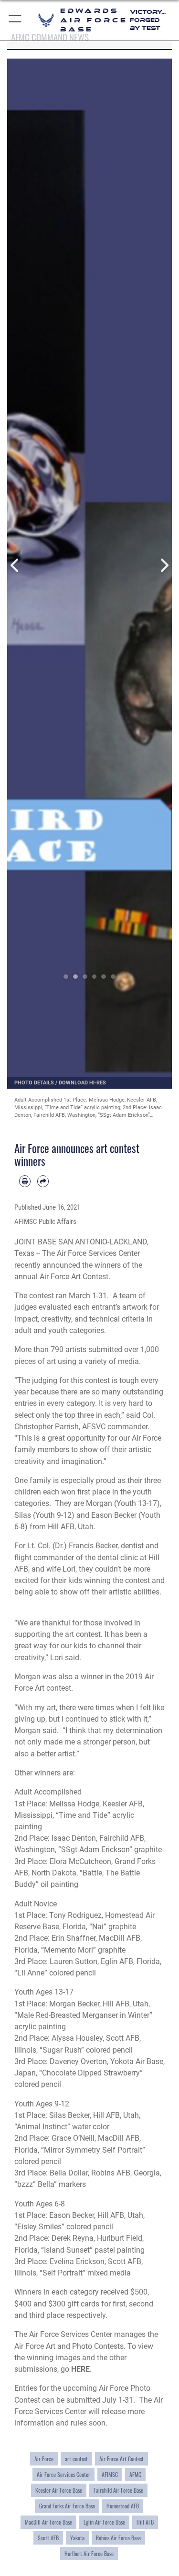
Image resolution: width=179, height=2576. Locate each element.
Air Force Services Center (63, 2475)
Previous (16, 566)
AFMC (135, 2475)
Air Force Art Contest (121, 2459)
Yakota (77, 2538)
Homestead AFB (123, 2506)
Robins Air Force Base (118, 2538)
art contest (76, 2459)
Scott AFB (48, 2538)
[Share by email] (43, 1181)
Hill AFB (145, 2522)
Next (164, 566)
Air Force (44, 2459)
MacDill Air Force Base (48, 2522)
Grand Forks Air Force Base (67, 2506)
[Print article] (25, 1181)
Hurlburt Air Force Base (89, 2554)
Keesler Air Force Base (59, 2490)
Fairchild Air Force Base (118, 2490)
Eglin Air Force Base (104, 2522)
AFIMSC (110, 2475)
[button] (16, 20)
